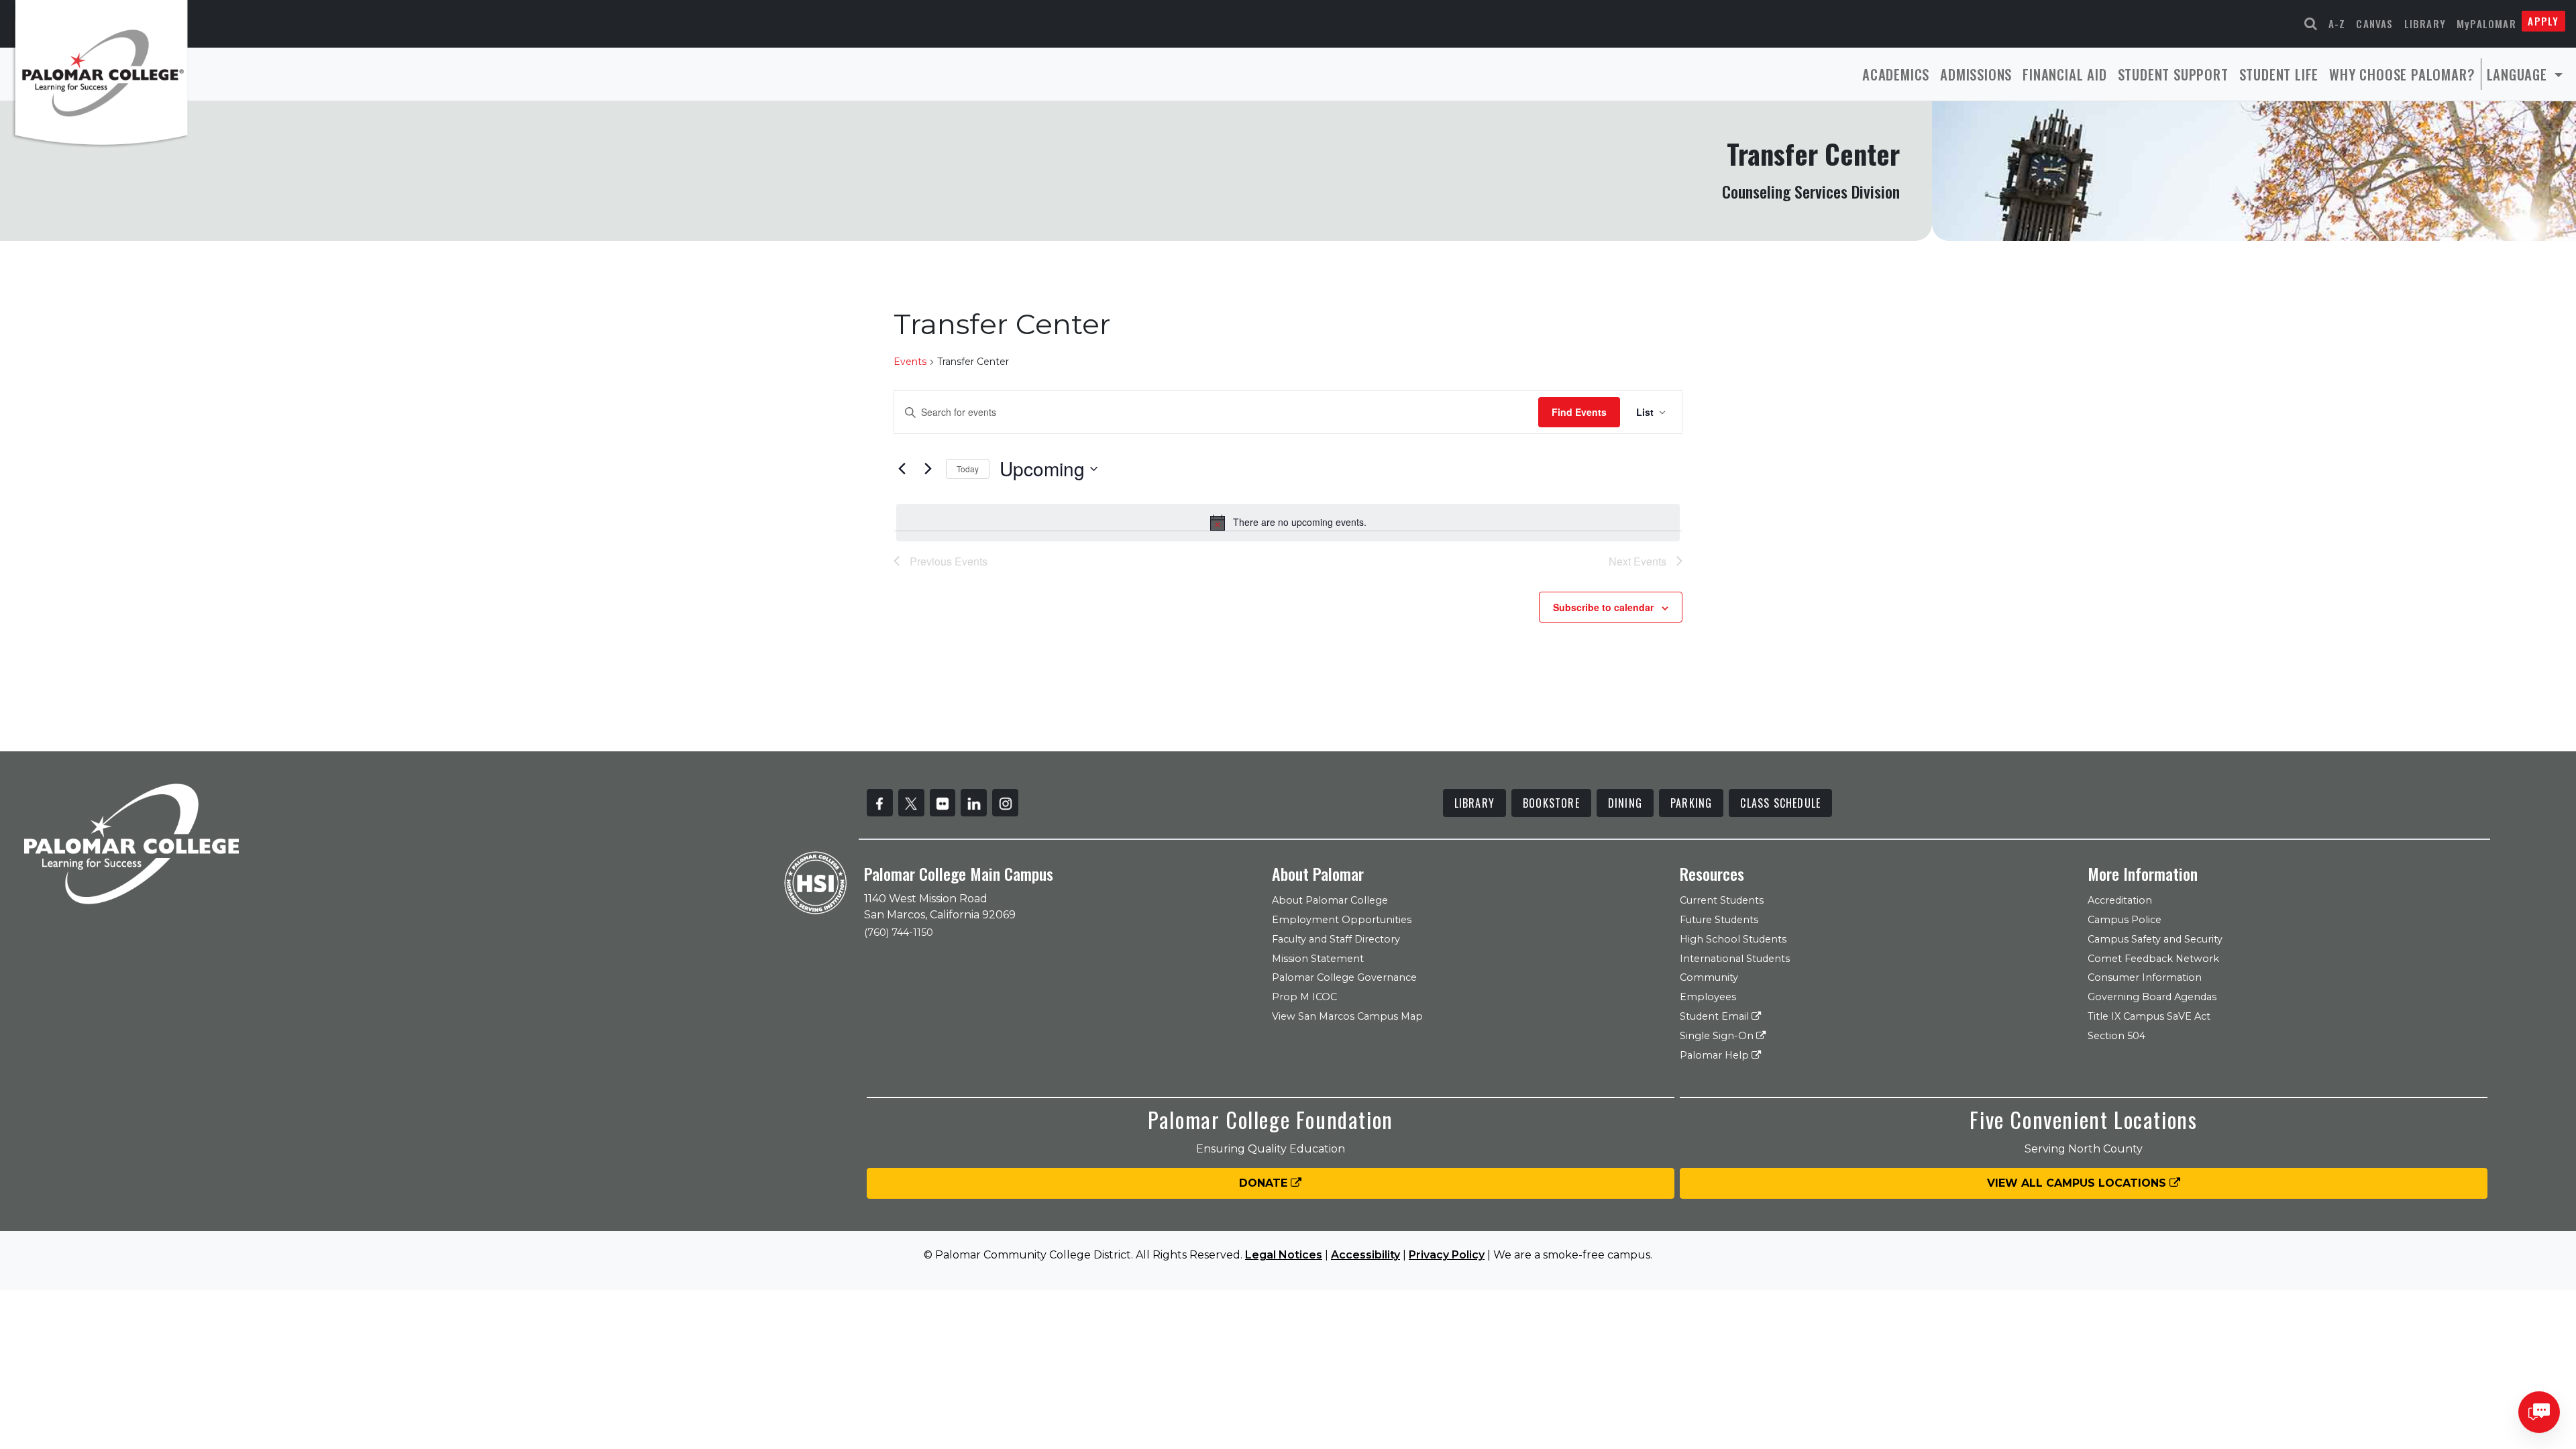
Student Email (1716, 1016)
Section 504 (2116, 1036)
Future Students (1719, 920)
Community (1709, 977)
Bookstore (1551, 803)
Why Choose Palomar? (2402, 74)
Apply (2543, 21)
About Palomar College (1330, 900)
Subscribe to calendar (1603, 607)
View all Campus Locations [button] (2078, 1183)
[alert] (1288, 523)
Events (910, 362)
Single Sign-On (1718, 1036)
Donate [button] (1265, 1183)
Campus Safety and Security (2155, 939)
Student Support (2173, 74)
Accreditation (2120, 900)
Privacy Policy (1447, 1255)
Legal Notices (1284, 1255)
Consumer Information (2145, 977)
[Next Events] (928, 469)
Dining (1625, 803)
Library (2425, 23)
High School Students (1733, 939)
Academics (1896, 74)
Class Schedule (1780, 803)
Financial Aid (2064, 74)
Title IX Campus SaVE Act (2149, 1016)
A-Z (2337, 23)
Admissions (1976, 74)
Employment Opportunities (1342, 920)
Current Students (1722, 900)
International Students (1735, 959)
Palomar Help (1716, 1055)
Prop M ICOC (1304, 997)
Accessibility (1365, 1255)
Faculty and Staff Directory (1336, 939)
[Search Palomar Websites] (2311, 24)
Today (968, 469)
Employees (1708, 997)
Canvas (2374, 23)
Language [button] (2519, 74)
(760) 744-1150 (899, 932)
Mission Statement (1318, 959)
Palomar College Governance (1344, 977)
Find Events (1579, 412)
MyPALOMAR (2486, 23)
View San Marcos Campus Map (1347, 1016)
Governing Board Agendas (2152, 997)
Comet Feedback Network (2153, 959)
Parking (1691, 803)
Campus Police (2125, 920)
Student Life (2279, 74)
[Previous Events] (902, 469)
